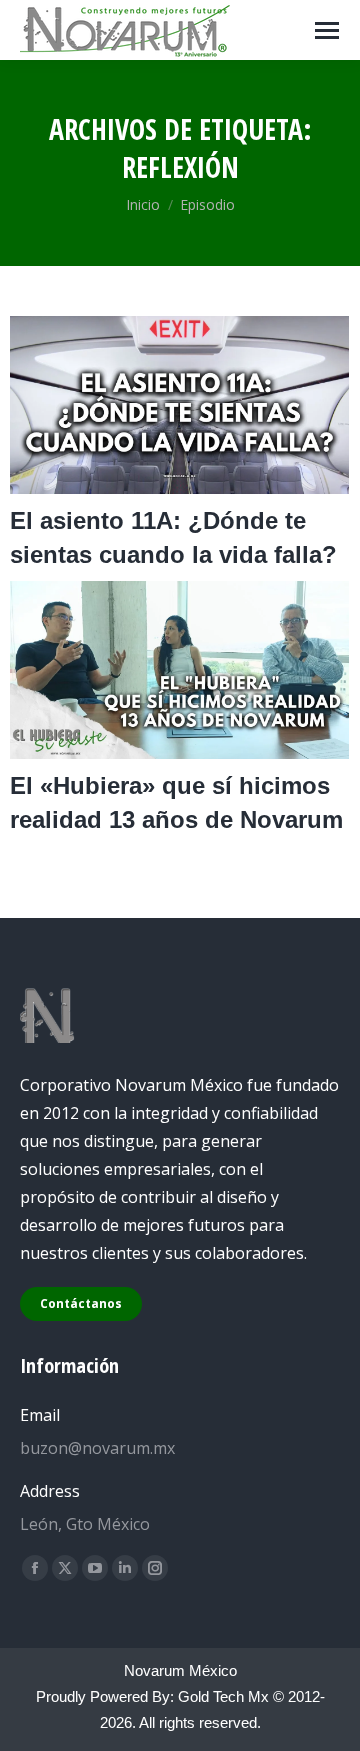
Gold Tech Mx (223, 1696)
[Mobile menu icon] (327, 30)
